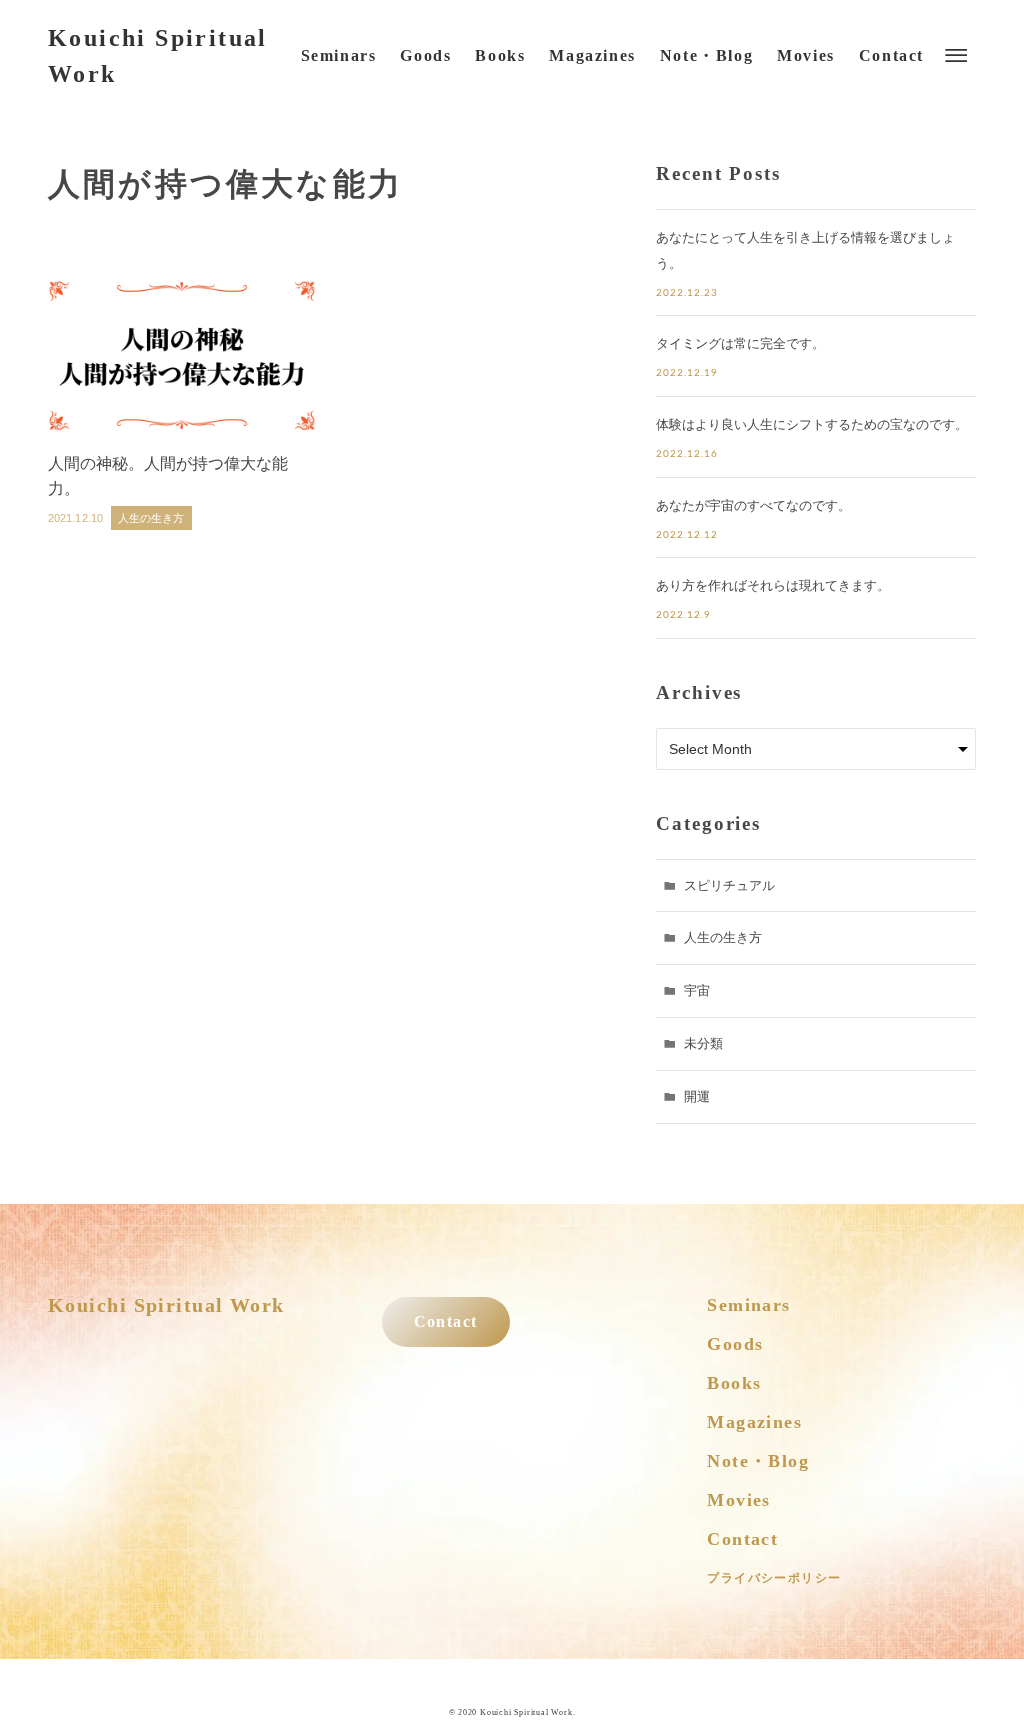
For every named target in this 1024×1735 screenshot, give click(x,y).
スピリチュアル (729, 885)
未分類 (703, 1043)
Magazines (754, 1422)
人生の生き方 (723, 937)
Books (734, 1383)
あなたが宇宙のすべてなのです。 (753, 505)
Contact (446, 1322)
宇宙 (697, 990)
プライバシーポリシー (774, 1578)
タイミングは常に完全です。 (740, 343)
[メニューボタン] (956, 56)
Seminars (749, 1305)
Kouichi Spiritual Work (158, 56)
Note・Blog (758, 1461)
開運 (697, 1096)
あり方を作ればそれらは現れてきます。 (773, 585)
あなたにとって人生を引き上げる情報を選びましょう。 (805, 250)
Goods (735, 1344)
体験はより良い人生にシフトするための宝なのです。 (812, 424)
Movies (739, 1500)
